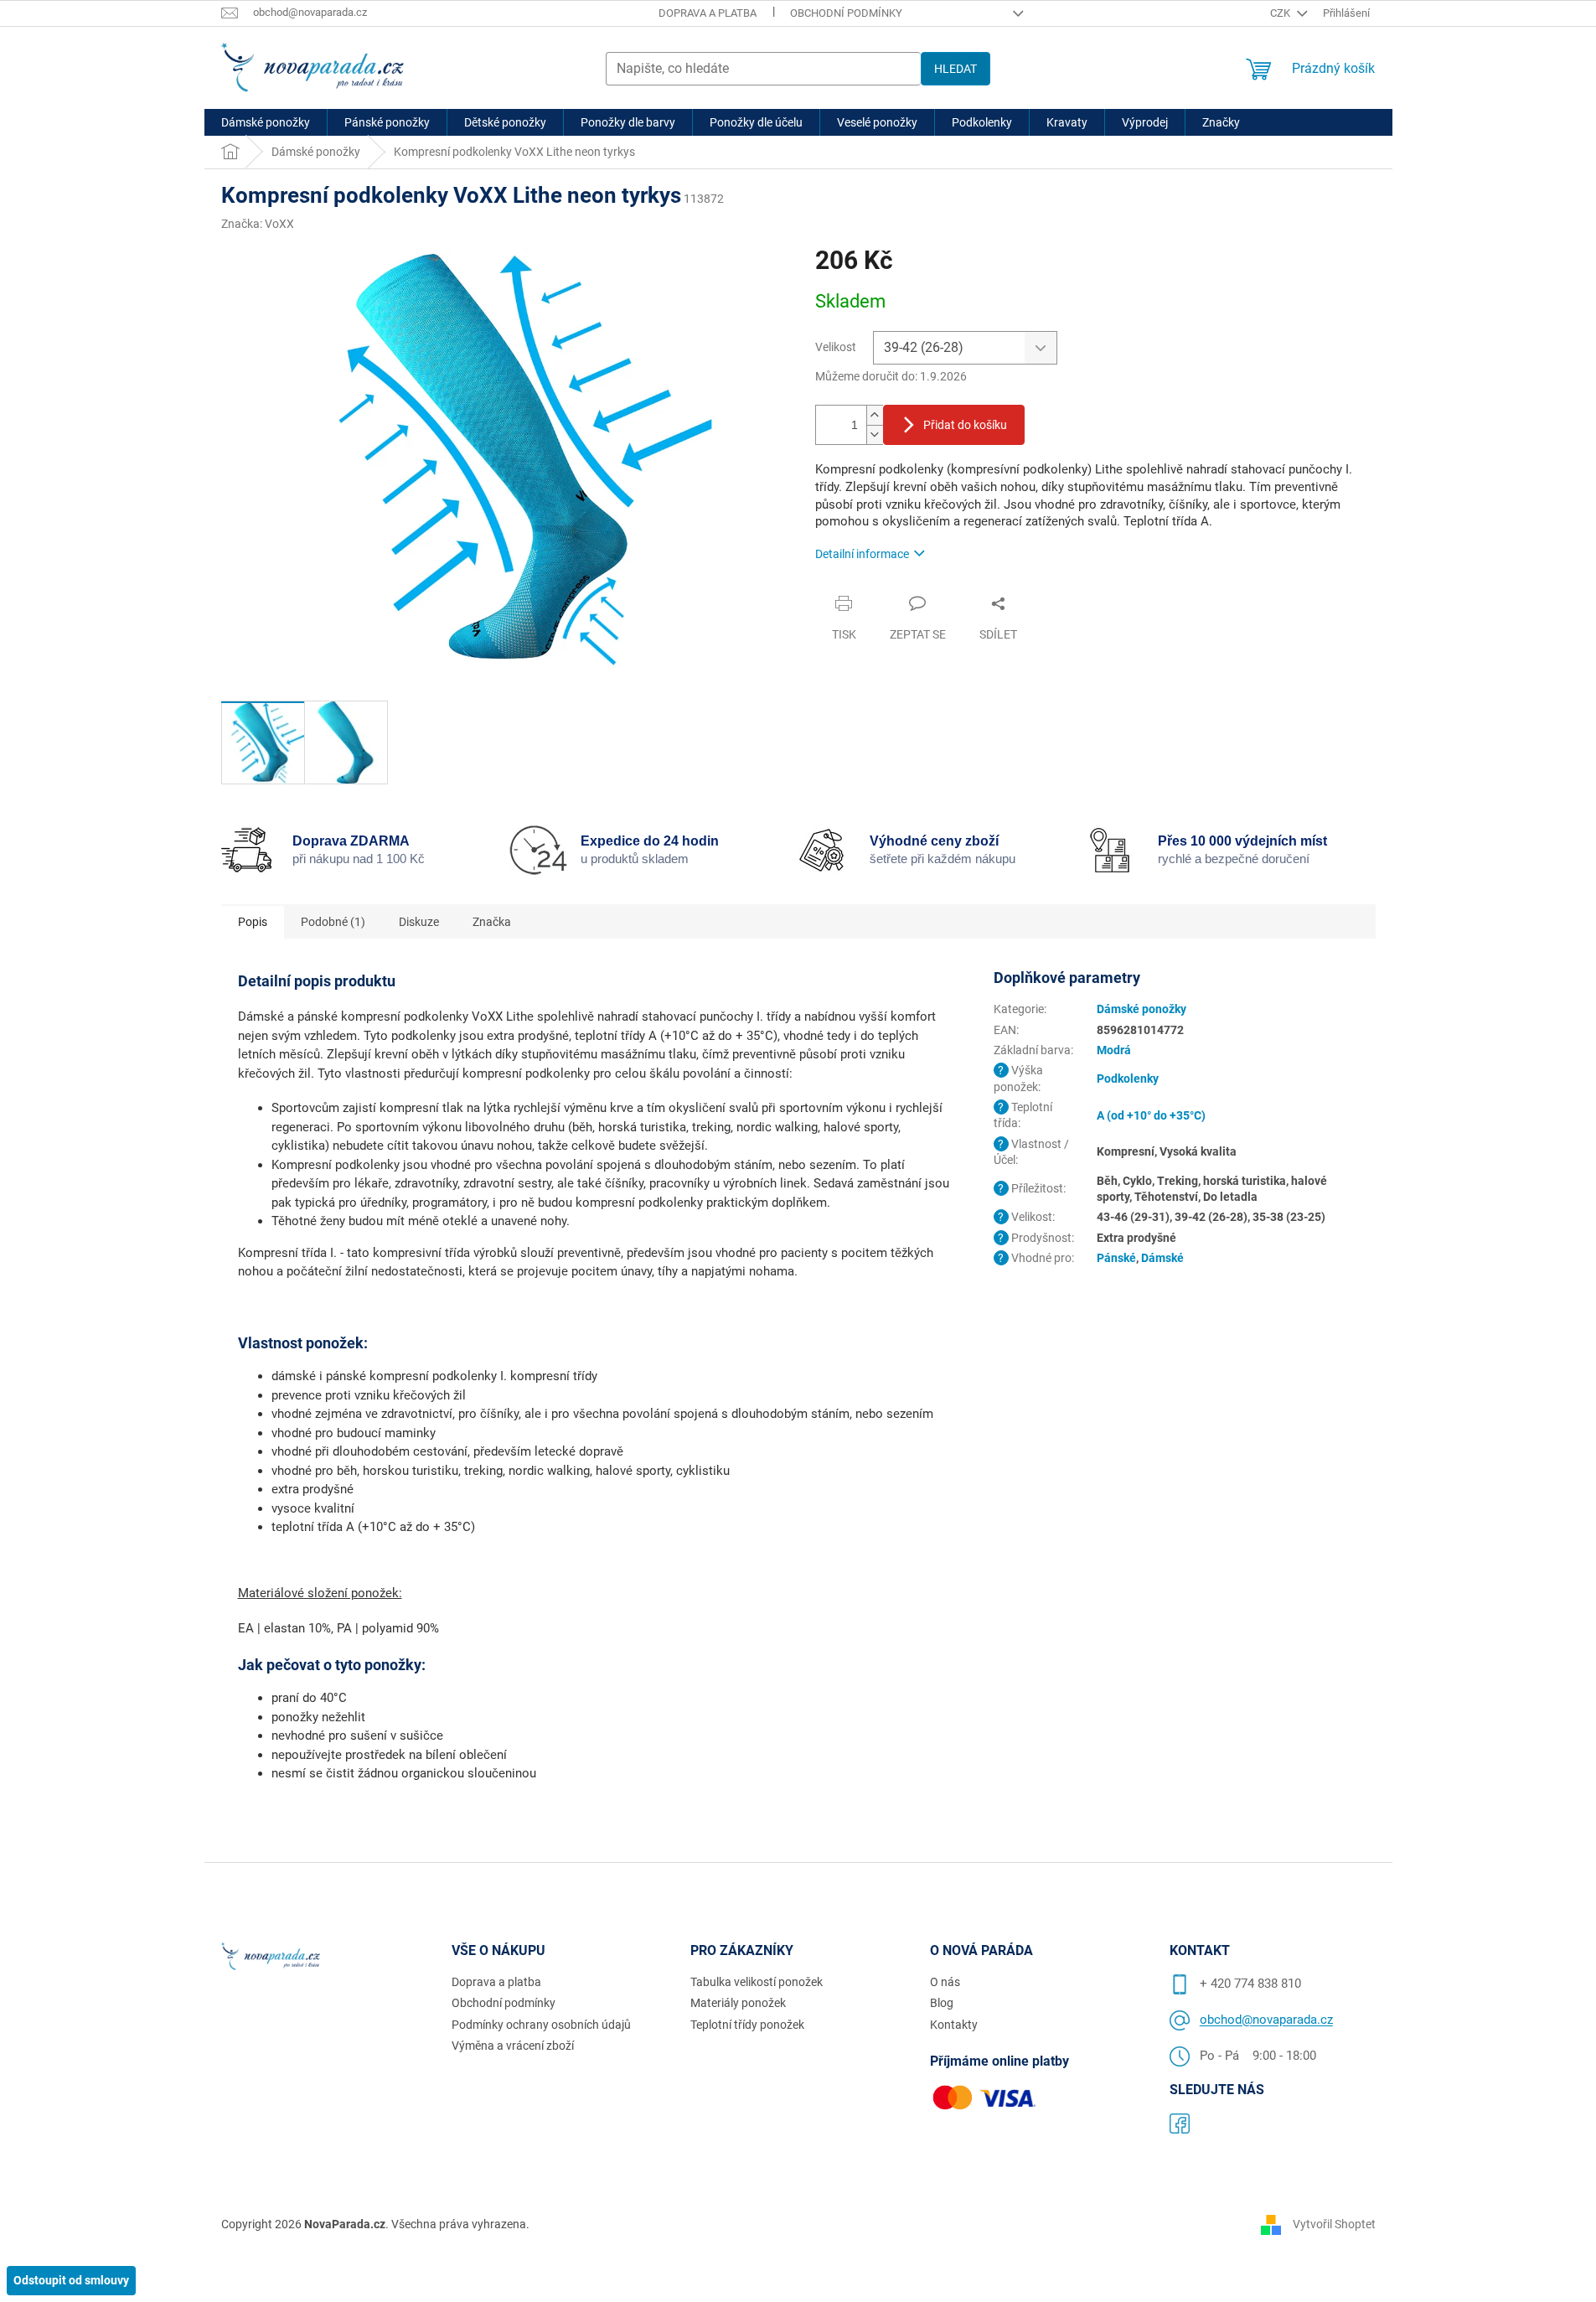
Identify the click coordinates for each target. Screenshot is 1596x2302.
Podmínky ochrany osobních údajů (541, 2025)
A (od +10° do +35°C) (1151, 1115)
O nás (945, 1982)
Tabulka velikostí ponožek (757, 1982)
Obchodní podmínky (846, 13)
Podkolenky (1128, 1079)
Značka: (258, 224)
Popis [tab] (253, 922)
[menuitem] (266, 122)
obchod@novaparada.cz (1266, 2020)
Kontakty (954, 2025)
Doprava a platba (708, 13)
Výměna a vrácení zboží (513, 2046)
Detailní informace (862, 554)
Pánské (1116, 1258)
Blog (942, 2003)
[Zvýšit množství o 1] (875, 415)
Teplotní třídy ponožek (747, 2025)
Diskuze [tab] (419, 922)
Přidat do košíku (965, 425)
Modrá (1114, 1050)
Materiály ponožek (738, 2003)
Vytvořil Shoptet (1334, 2224)
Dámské (1162, 1258)
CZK (1281, 13)
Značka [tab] (492, 922)
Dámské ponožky (1141, 1009)
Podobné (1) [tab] (333, 922)
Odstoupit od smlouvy (71, 2280)
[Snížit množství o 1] (875, 435)
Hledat (956, 69)
